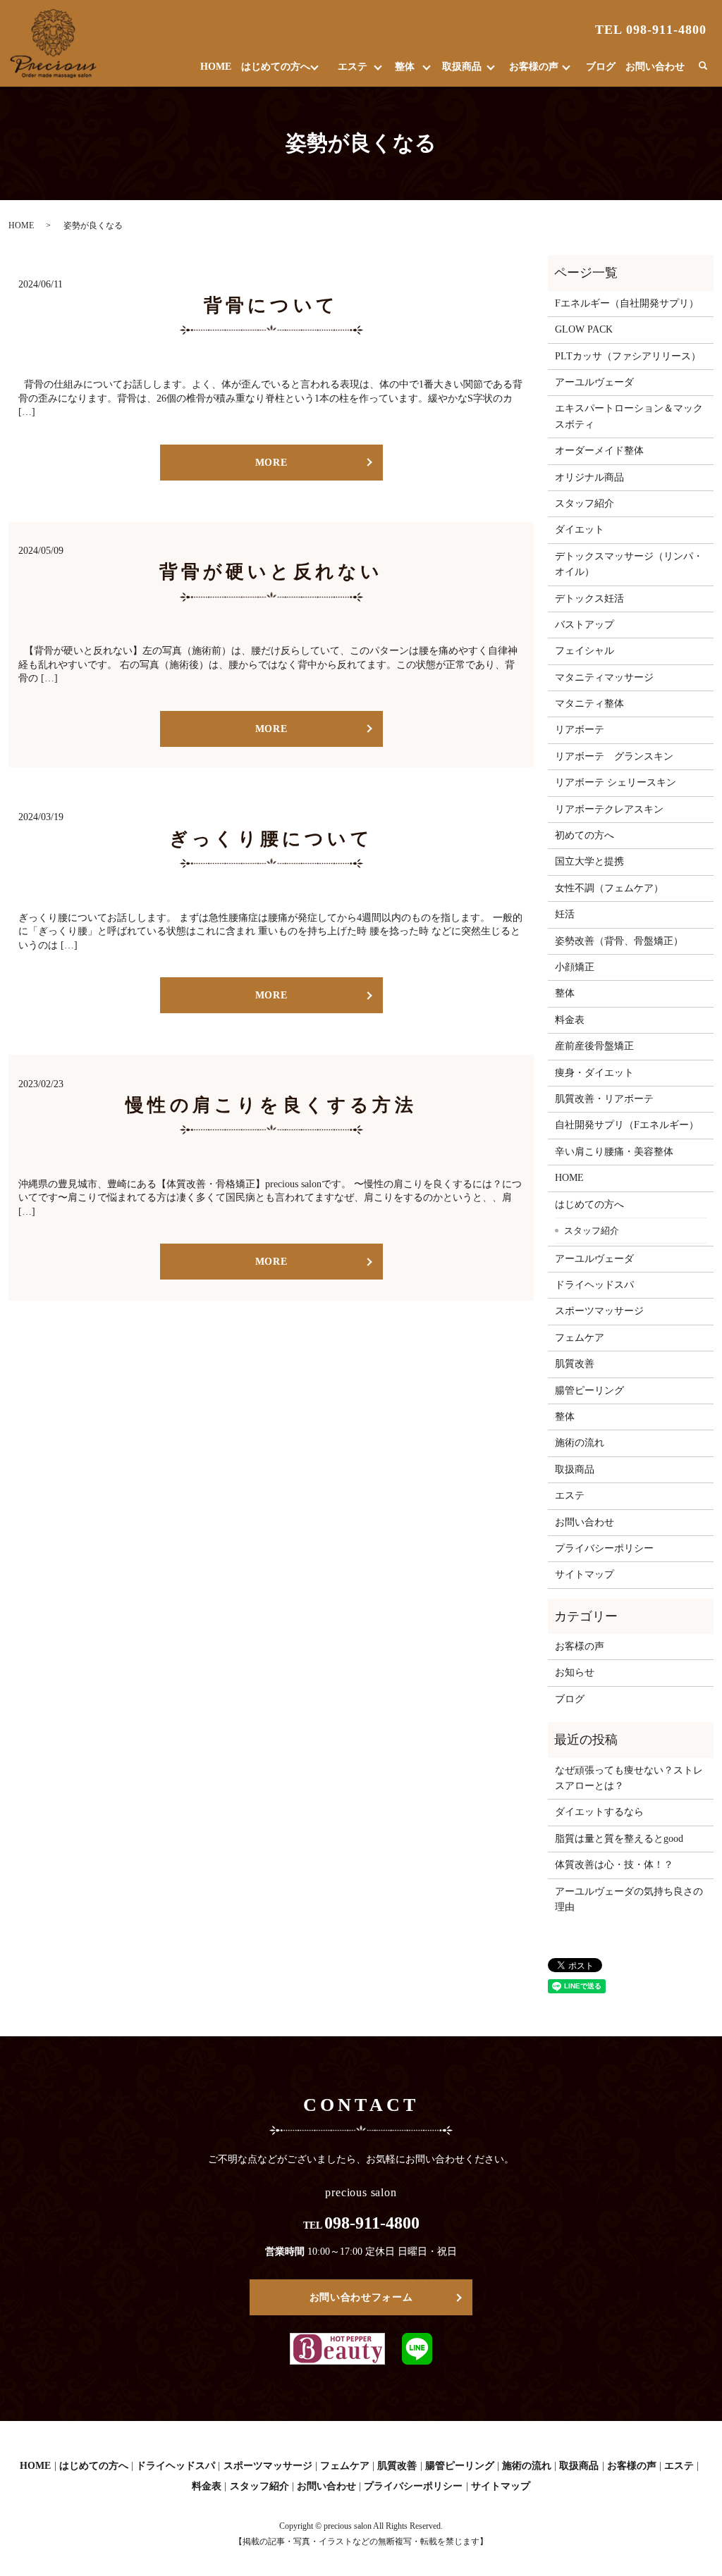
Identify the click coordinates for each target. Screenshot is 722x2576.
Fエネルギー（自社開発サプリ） (627, 303)
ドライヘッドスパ (594, 1285)
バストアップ (585, 625)
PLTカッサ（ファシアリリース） (628, 356)
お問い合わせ (655, 67)
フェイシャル (585, 651)
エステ (353, 67)
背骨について (271, 305)
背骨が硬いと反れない (271, 572)
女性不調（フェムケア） (609, 888)
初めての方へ (585, 835)
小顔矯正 (575, 967)
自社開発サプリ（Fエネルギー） (627, 1125)
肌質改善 (575, 1364)
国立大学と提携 (589, 861)
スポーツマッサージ (599, 1311)
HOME (216, 67)
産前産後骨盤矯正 (594, 1046)
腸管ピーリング (589, 1391)
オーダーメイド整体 (599, 451)
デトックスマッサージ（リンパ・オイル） (629, 564)
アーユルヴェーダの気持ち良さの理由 (629, 1899)
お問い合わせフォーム (361, 2297)
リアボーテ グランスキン (614, 756)
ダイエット (580, 530)
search (703, 66)
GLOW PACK (584, 329)
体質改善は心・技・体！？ (614, 1865)
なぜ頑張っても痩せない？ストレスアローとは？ (629, 1778)
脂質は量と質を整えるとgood (619, 1839)
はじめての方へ (276, 67)
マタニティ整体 (589, 704)
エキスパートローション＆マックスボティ (629, 416)
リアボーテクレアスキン (609, 809)
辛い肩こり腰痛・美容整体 (614, 1152)
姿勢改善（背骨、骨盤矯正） (619, 941)
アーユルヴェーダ (594, 382)
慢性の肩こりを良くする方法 (271, 1105)
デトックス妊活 (589, 599)
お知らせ (575, 1672)
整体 (405, 67)
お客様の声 (534, 67)
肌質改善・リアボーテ (604, 1099)
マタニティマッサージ (604, 677)
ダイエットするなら (599, 1812)
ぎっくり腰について (271, 839)
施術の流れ (580, 1443)
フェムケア (580, 1338)
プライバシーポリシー (604, 1548)
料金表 (570, 1020)
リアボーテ (580, 730)
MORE (271, 463)
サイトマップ (585, 1574)
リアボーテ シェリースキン (616, 782)
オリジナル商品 (589, 477)
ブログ (601, 67)
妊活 (565, 914)
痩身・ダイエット (594, 1073)
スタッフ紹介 (585, 503)
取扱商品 (462, 67)
